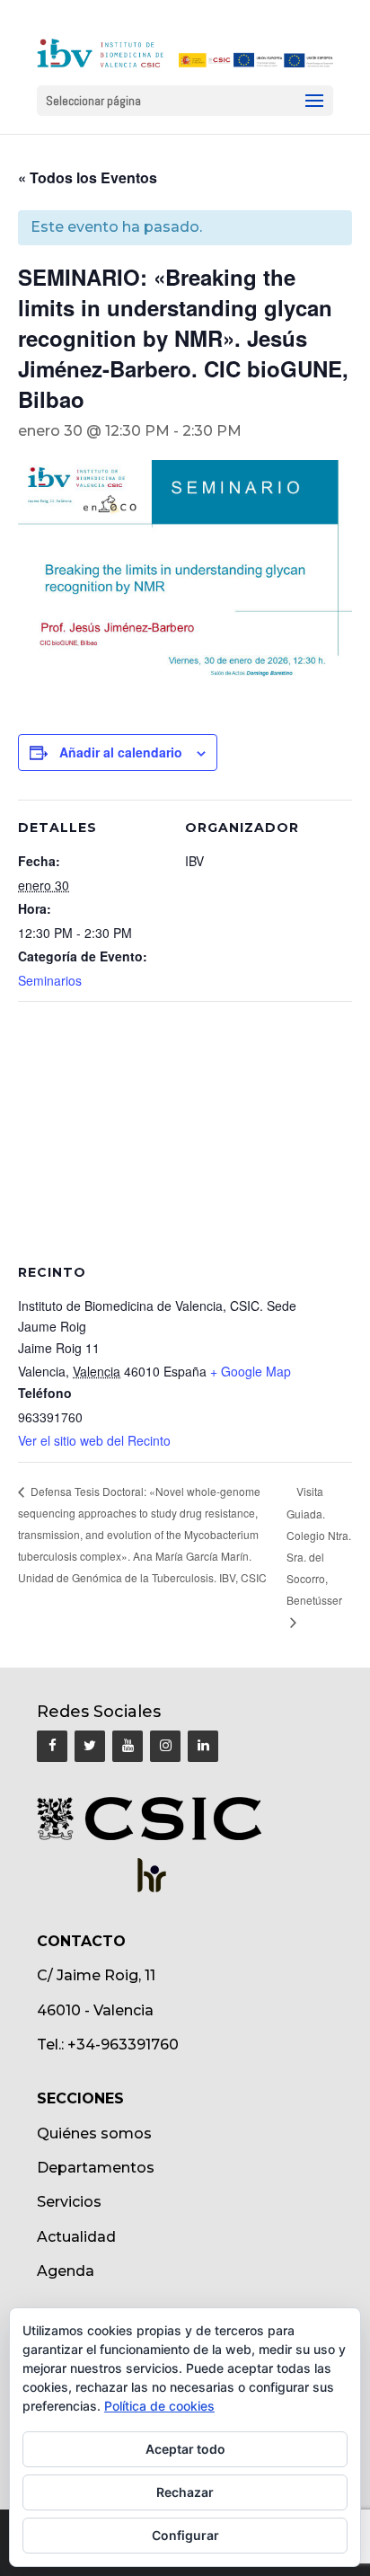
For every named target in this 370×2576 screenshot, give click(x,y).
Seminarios (50, 980)
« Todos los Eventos (88, 177)
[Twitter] (90, 1746)
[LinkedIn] (203, 1746)
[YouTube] (128, 1746)
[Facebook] (52, 1746)
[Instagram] (165, 1746)
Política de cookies (159, 2406)
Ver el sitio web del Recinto (94, 1440)
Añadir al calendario (121, 752)
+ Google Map (251, 1371)
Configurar (185, 2535)
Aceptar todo (185, 2449)
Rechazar (185, 2492)
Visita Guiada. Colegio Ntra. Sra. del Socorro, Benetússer (319, 1545)
